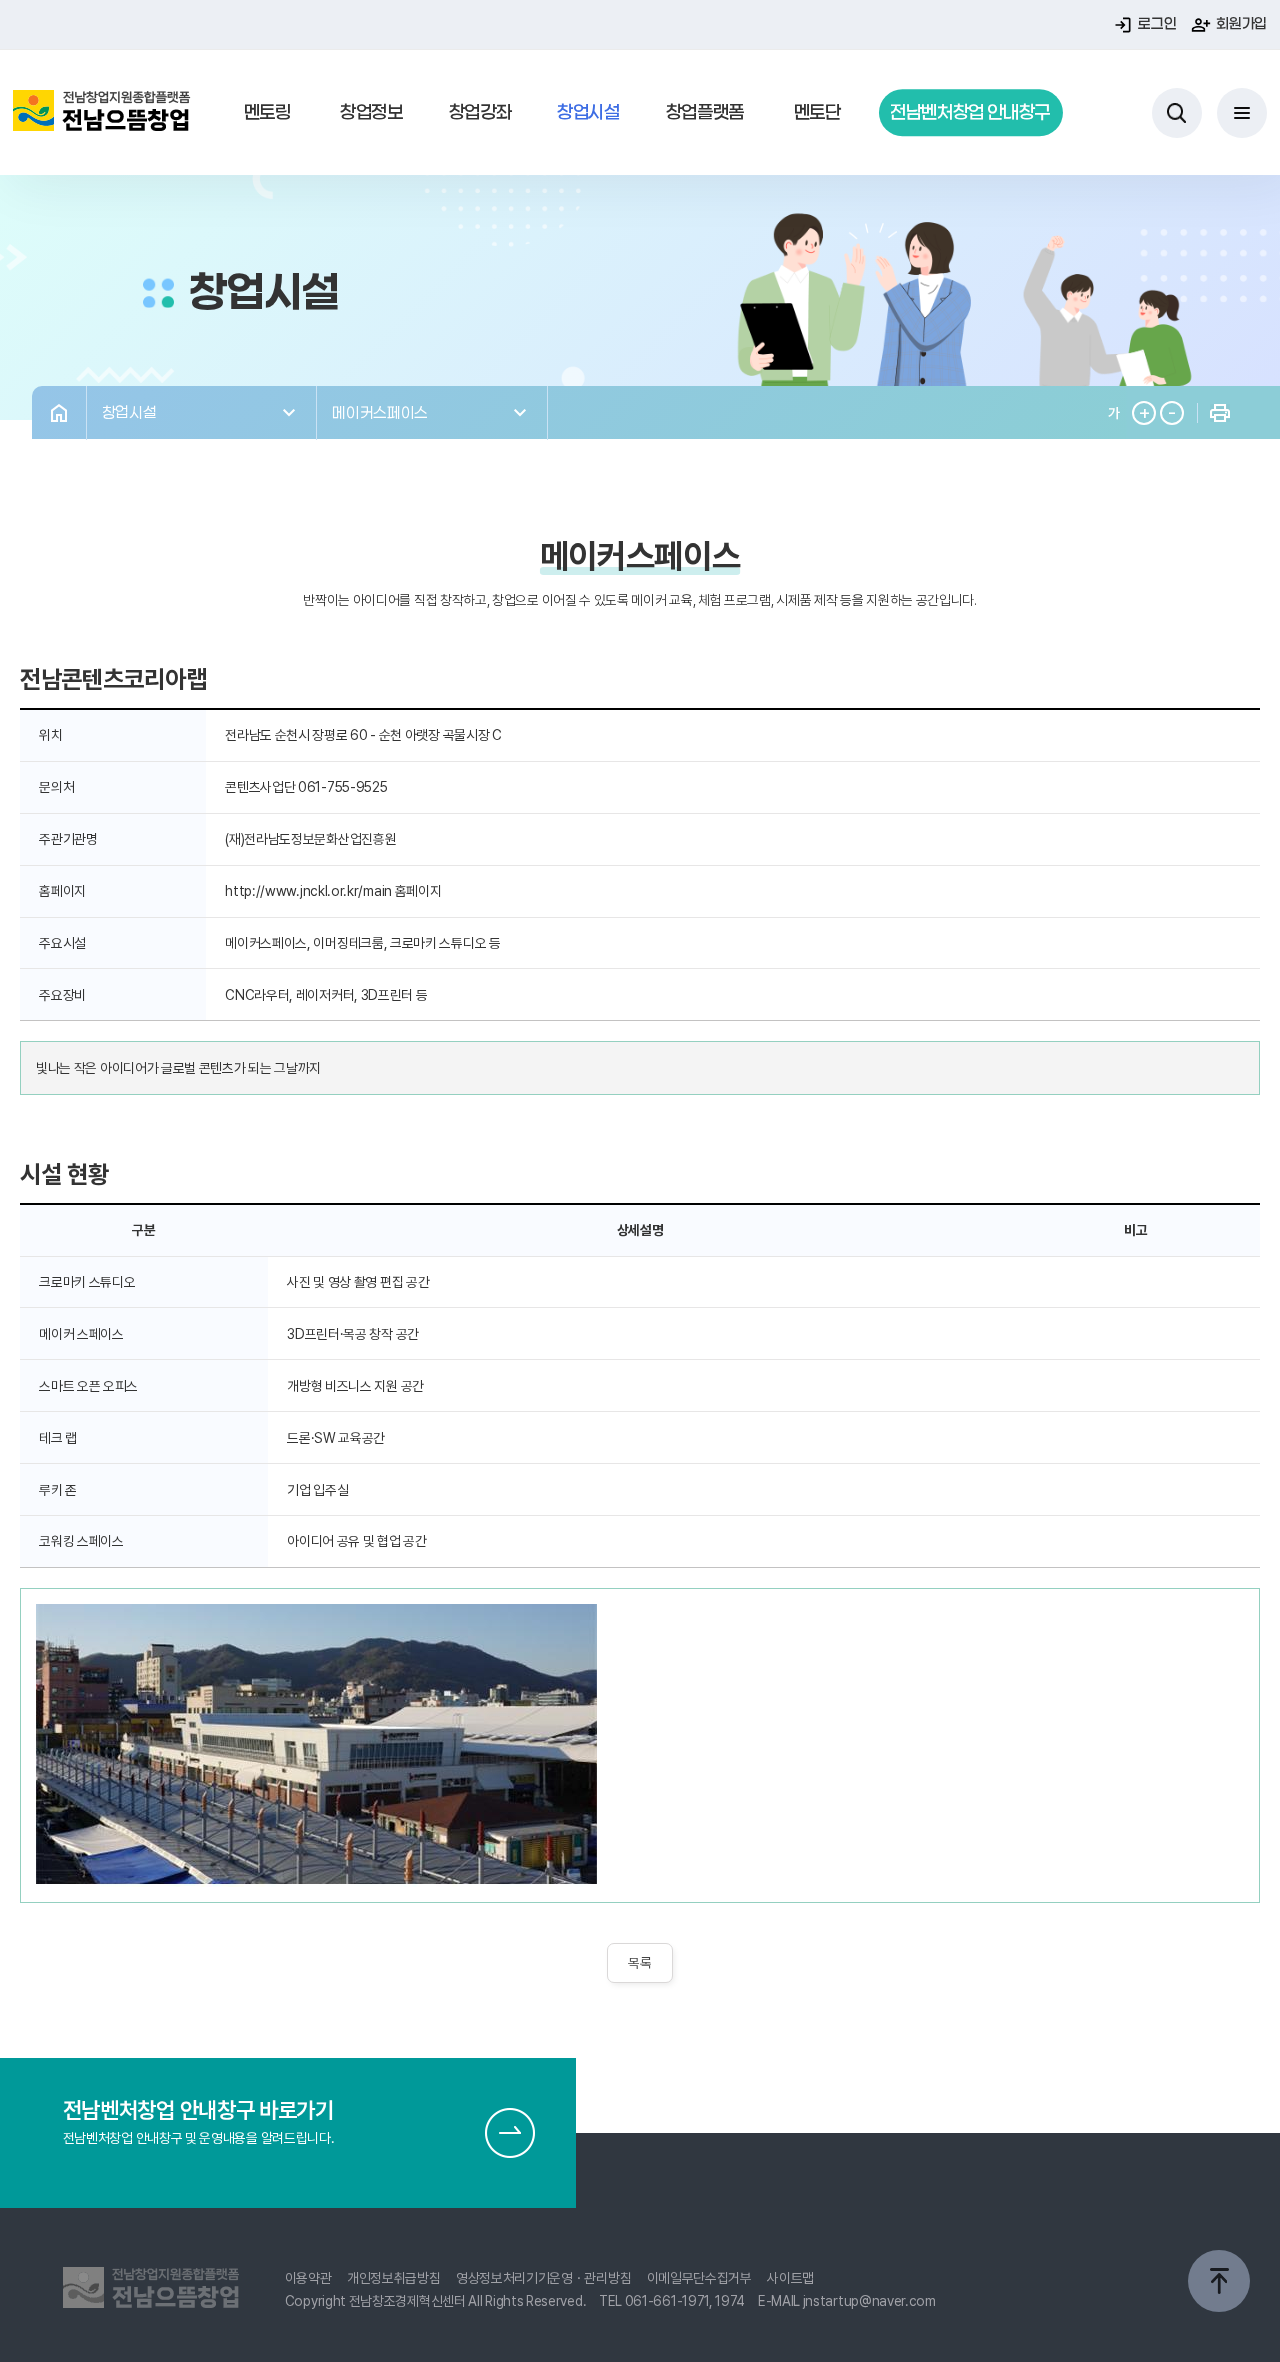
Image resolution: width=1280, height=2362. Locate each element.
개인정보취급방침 (394, 2278)
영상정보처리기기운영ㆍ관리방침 (543, 2278)
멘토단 (817, 112)
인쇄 (1219, 413)
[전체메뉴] (1242, 113)
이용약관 (308, 2278)
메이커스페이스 (380, 412)
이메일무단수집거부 (699, 2278)
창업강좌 (480, 112)
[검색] (1177, 113)
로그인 (1157, 23)
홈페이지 (418, 891)
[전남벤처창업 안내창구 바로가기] (510, 2133)
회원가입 (1241, 23)
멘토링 (267, 112)
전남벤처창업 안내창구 (970, 112)
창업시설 (588, 112)
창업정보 (371, 112)
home (59, 413)
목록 (639, 1963)
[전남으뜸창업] (102, 112)
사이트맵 (790, 2278)
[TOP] (1219, 2281)
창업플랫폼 (705, 112)
